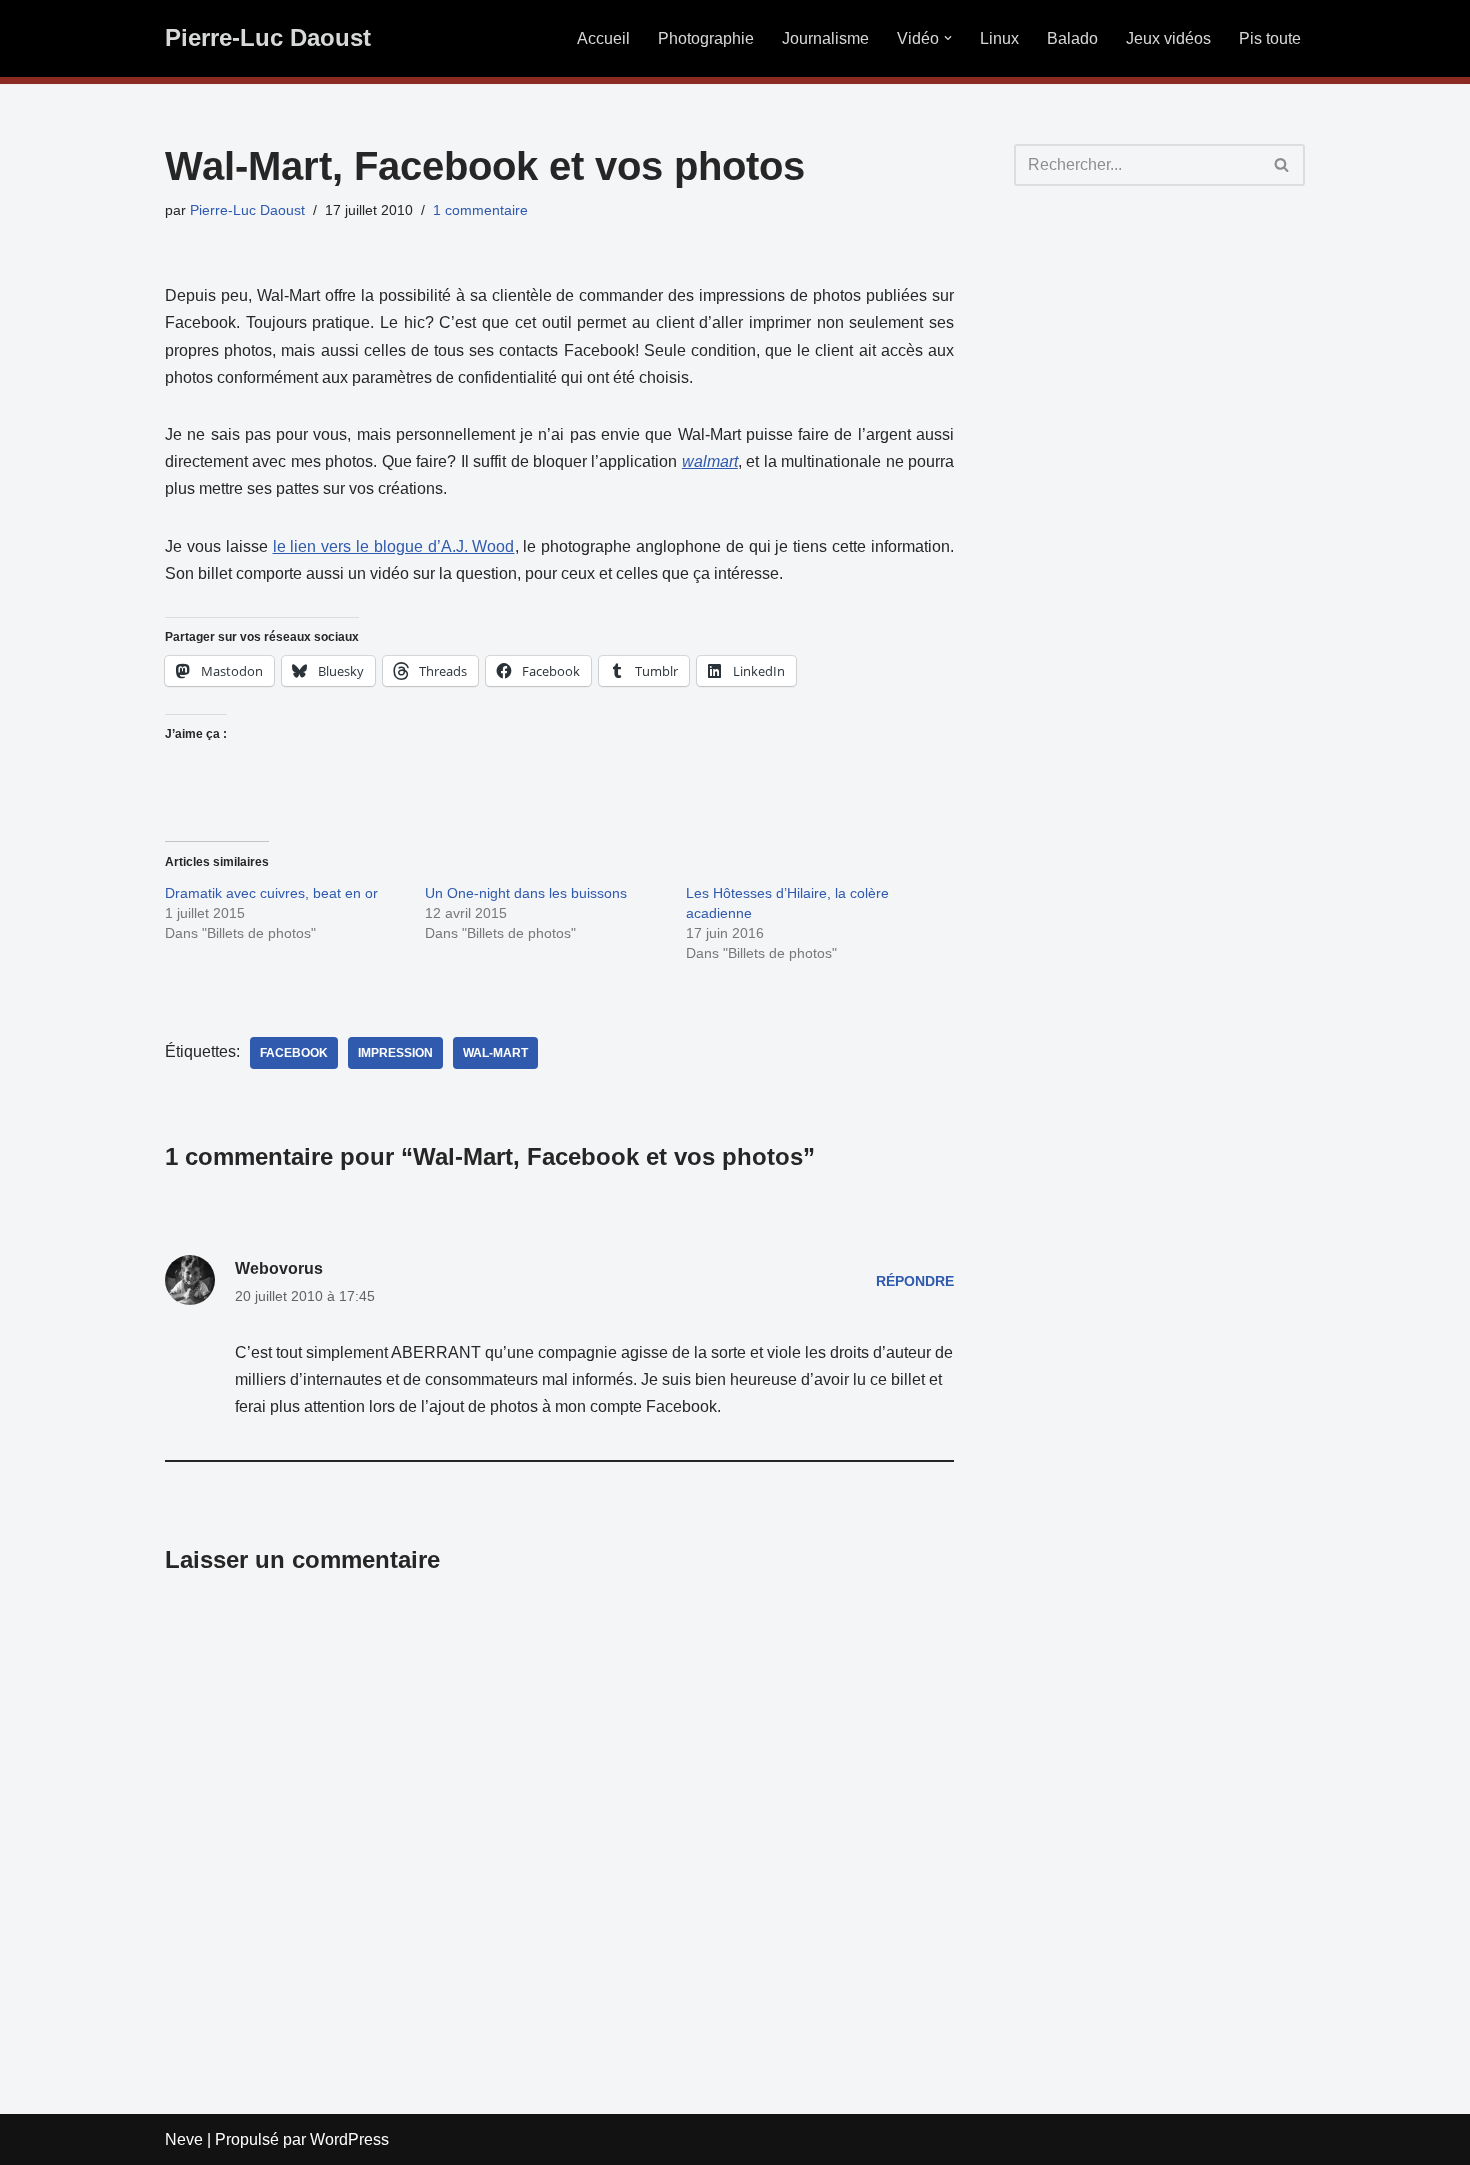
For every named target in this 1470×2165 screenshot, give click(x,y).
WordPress (349, 2139)
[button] (948, 38)
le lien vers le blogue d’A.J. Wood (394, 546)
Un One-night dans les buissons (526, 893)
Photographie (706, 38)
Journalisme (825, 38)
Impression (395, 1053)
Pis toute (1270, 38)
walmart (710, 461)
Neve (184, 2139)
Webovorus (279, 1268)
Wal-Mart (495, 1053)
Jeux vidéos (1168, 38)
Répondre (915, 1281)
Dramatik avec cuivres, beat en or (271, 893)
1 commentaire (480, 210)
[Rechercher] (1282, 165)
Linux (999, 38)
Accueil (603, 38)
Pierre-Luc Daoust (247, 210)
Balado (1072, 38)
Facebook (294, 1053)
